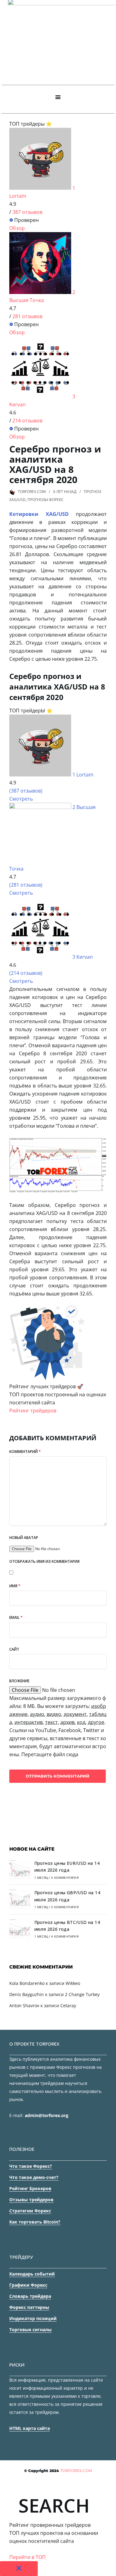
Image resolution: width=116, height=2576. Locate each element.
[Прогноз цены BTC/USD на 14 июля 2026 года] (20, 1930)
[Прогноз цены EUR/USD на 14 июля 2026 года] (20, 1871)
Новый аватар (24, 1538)
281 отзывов (27, 316)
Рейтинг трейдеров (33, 1411)
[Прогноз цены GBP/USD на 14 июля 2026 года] (20, 1901)
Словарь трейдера (30, 2296)
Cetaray (68, 2005)
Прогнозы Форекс (46, 500)
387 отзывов (27, 212)
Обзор (17, 228)
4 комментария (65, 1878)
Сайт (14, 1649)
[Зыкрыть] (19, 2569)
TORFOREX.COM (32, 492)
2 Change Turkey (82, 1994)
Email (16, 1617)
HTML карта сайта (30, 2428)
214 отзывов (27, 421)
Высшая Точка (27, 300)
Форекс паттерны (29, 2307)
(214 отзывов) (26, 973)
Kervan (17, 404)
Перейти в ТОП (28, 2557)
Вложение (19, 1681)
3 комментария (65, 1907)
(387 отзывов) (26, 791)
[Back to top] (110, 2570)
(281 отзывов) (26, 885)
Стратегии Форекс (30, 2211)
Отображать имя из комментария (44, 1561)
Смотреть (21, 799)
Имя (15, 1586)
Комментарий (25, 1452)
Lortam (18, 196)
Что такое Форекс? (31, 2166)
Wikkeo (73, 1983)
